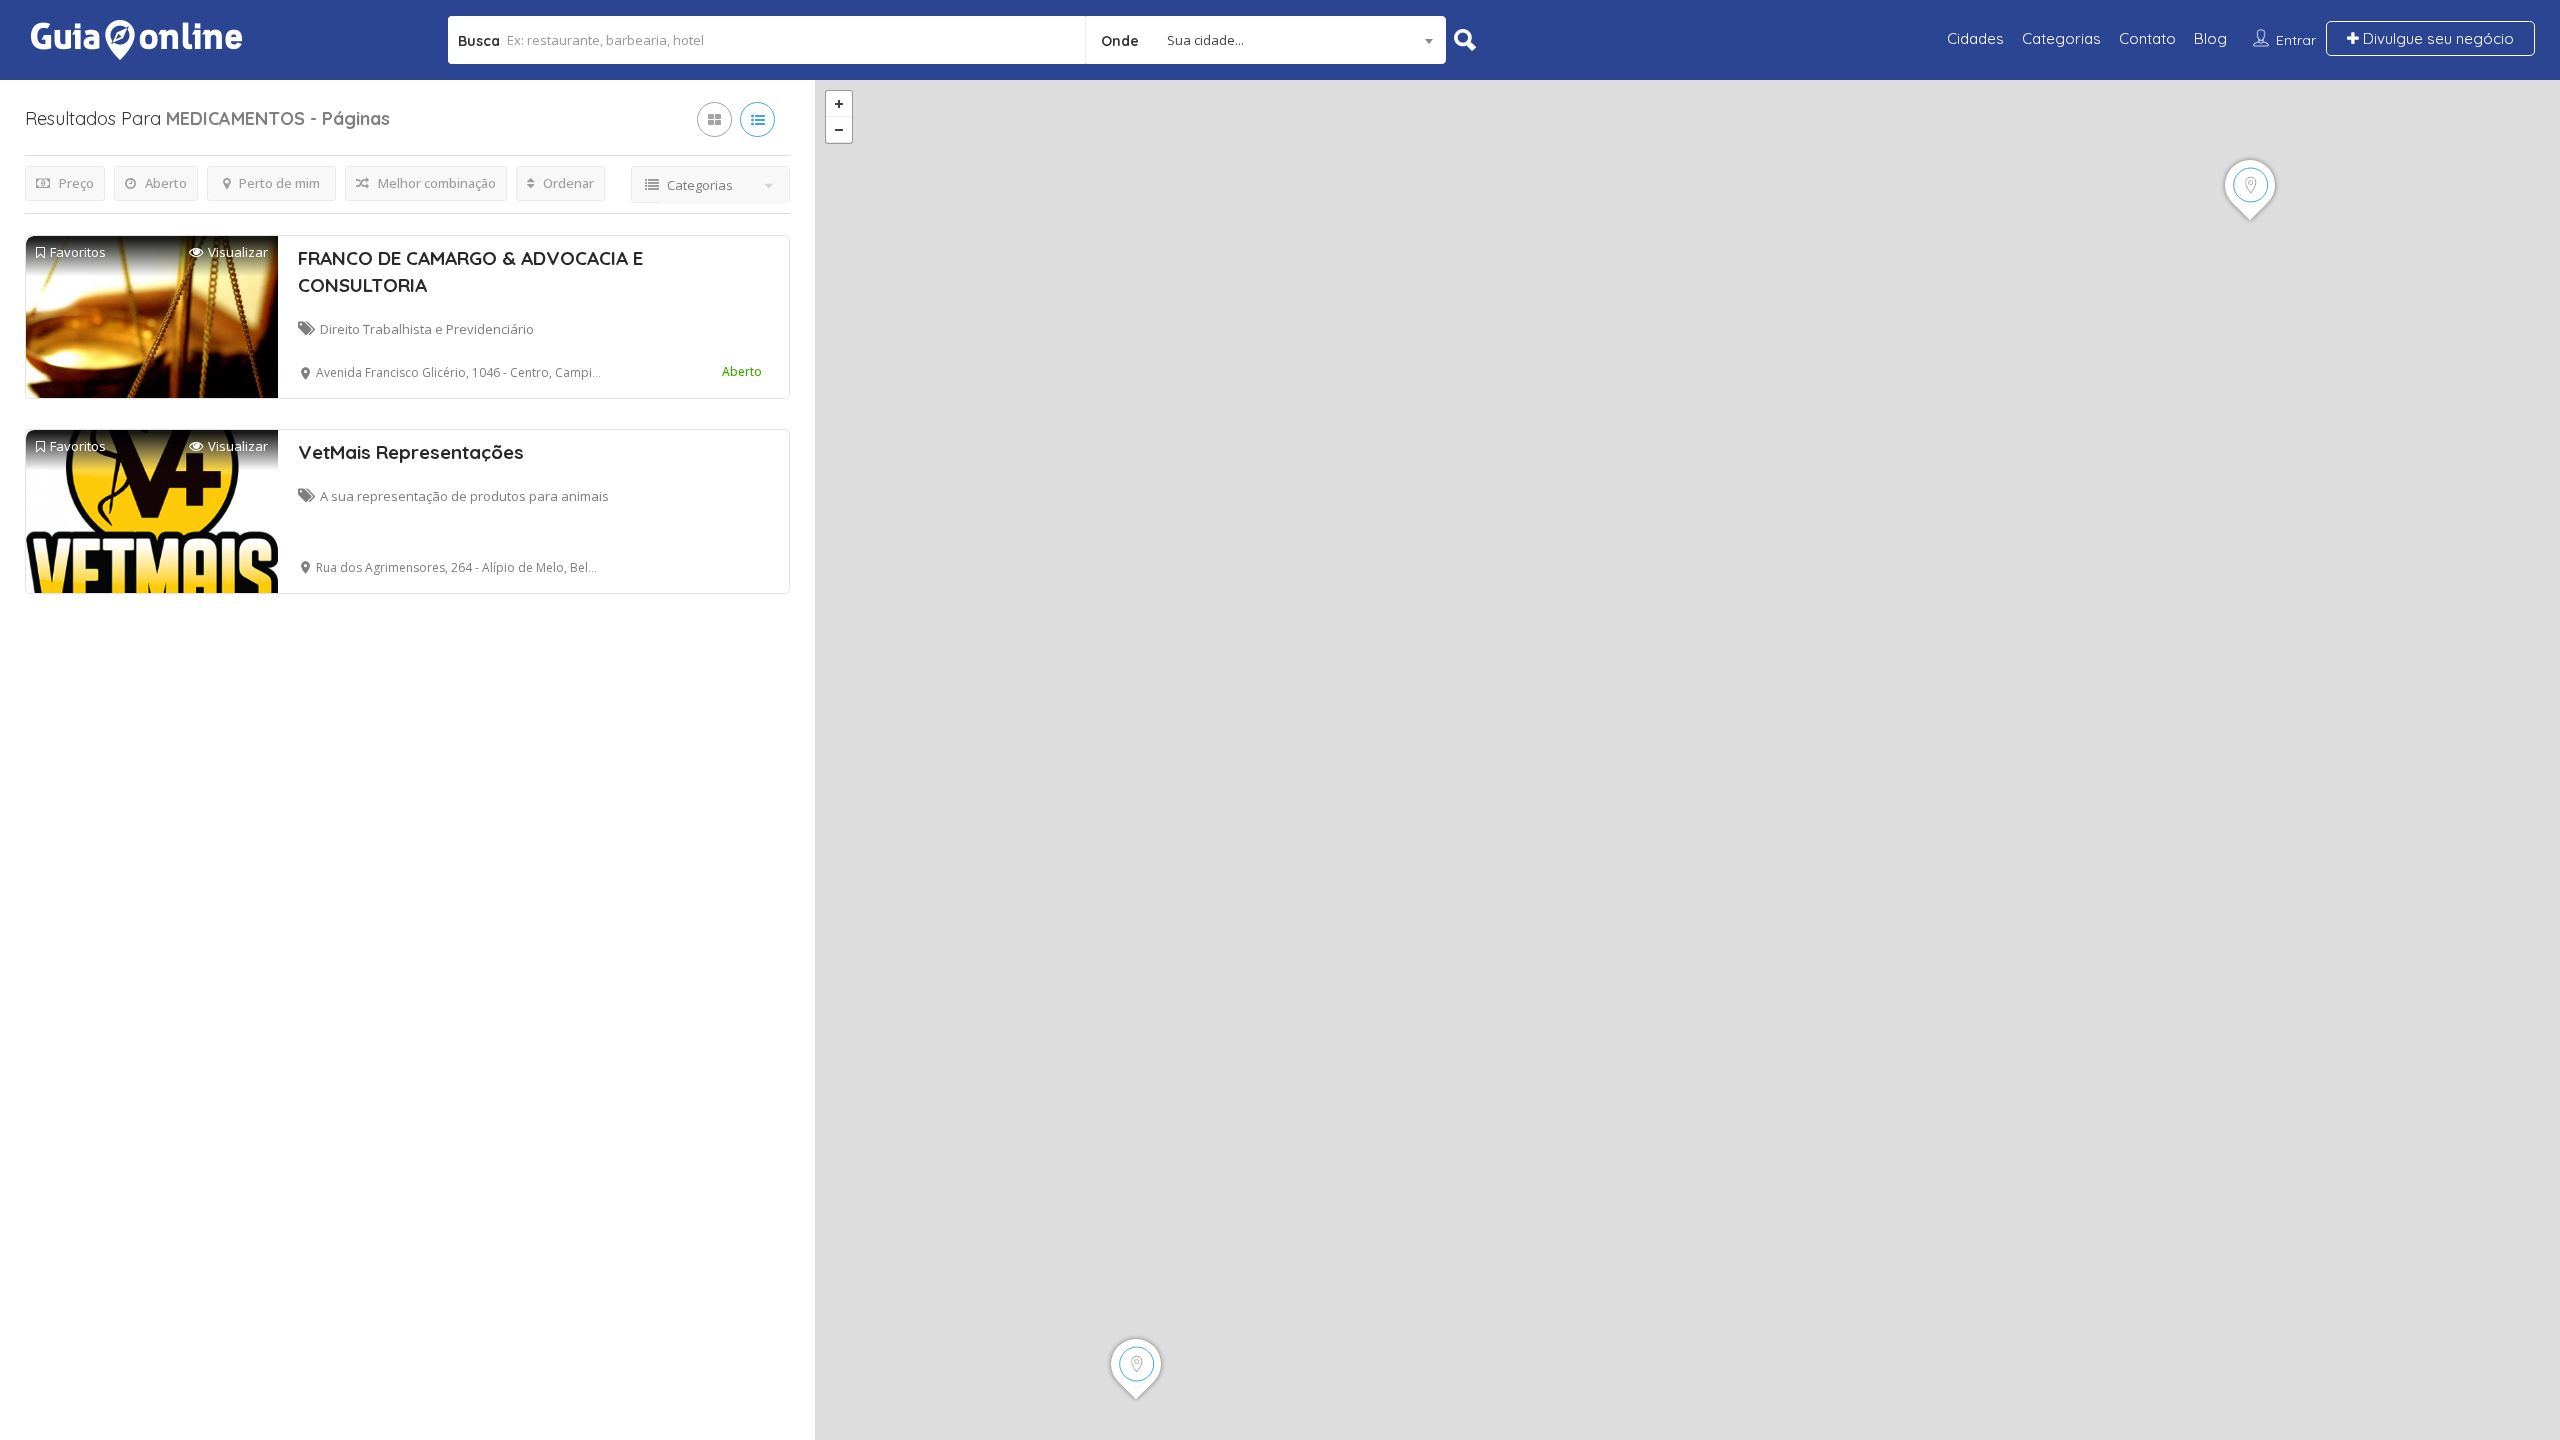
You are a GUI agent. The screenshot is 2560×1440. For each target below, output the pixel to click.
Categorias (2061, 38)
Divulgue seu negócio (2436, 38)
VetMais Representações (411, 452)
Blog (2210, 38)
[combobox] (1266, 40)
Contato (2147, 38)
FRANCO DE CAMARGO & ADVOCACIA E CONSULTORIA (470, 271)
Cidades (1975, 38)
